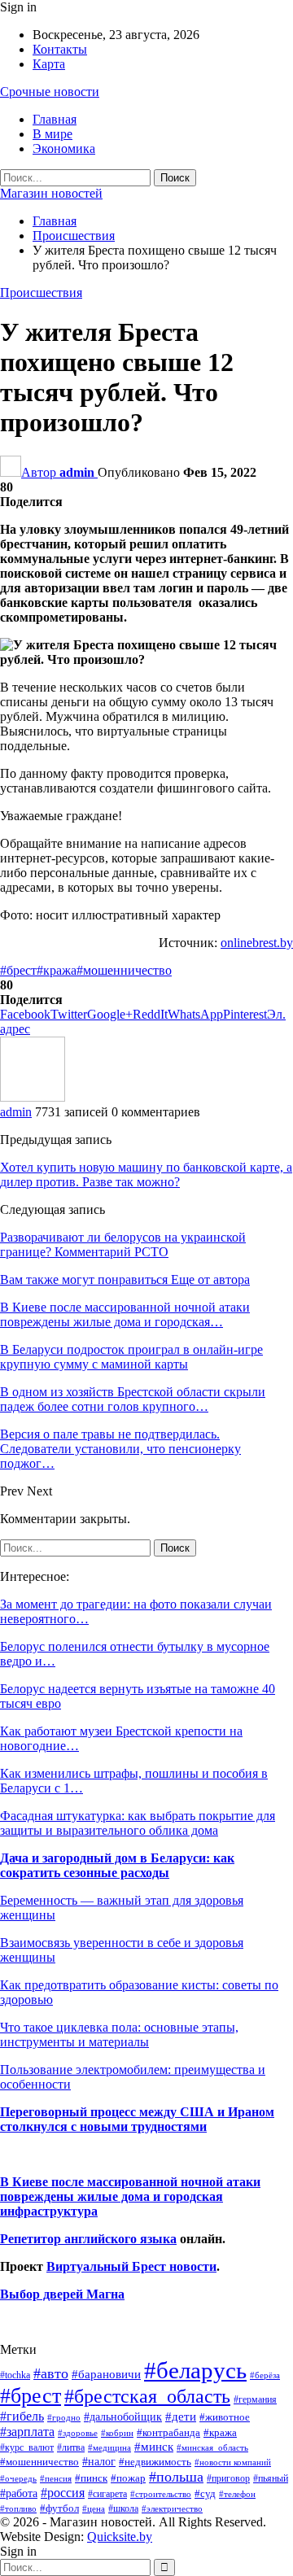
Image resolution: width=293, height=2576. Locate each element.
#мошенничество (124, 970)
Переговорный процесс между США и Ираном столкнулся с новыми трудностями (137, 2119)
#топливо (18, 2508)
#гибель (22, 2416)
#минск (154, 2446)
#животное (225, 2417)
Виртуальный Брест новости (131, 2266)
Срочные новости (50, 92)
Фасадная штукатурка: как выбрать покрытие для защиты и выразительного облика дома (138, 1823)
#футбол (59, 2508)
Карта (49, 64)
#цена (94, 2508)
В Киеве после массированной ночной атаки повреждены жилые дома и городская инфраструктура (130, 2196)
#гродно (64, 2417)
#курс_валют (27, 2447)
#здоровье (78, 2433)
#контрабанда (168, 2432)
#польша (176, 2477)
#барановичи (106, 2374)
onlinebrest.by (257, 943)
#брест (18, 970)
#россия (63, 2493)
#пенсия (56, 2478)
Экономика (64, 148)
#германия (255, 2399)
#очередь (18, 2479)
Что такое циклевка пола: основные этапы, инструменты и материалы (119, 2035)
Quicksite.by (120, 2537)
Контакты (60, 49)
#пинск (91, 2478)
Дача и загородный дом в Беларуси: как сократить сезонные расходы (117, 1865)
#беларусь (195, 2370)
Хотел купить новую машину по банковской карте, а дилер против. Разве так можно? (146, 1174)
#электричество (172, 2508)
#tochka (15, 2375)
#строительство (161, 2494)
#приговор (228, 2478)
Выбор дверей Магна (62, 2294)
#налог (99, 2461)
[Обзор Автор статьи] (33, 1097)
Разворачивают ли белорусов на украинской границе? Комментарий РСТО (123, 1244)
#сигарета (107, 2494)
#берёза (265, 2375)
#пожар (128, 2478)
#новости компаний (233, 2462)
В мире (52, 134)
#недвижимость (155, 2462)
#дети (181, 2417)
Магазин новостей (51, 193)
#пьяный (271, 2479)
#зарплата (27, 2432)
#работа (19, 2493)
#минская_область (212, 2447)
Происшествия (41, 293)
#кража (57, 970)
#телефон (237, 2494)
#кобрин (117, 2433)
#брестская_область (147, 2396)
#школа (123, 2509)
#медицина (109, 2447)
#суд (205, 2493)
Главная (55, 119)
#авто (51, 2373)
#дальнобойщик (123, 2417)
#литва (71, 2447)
